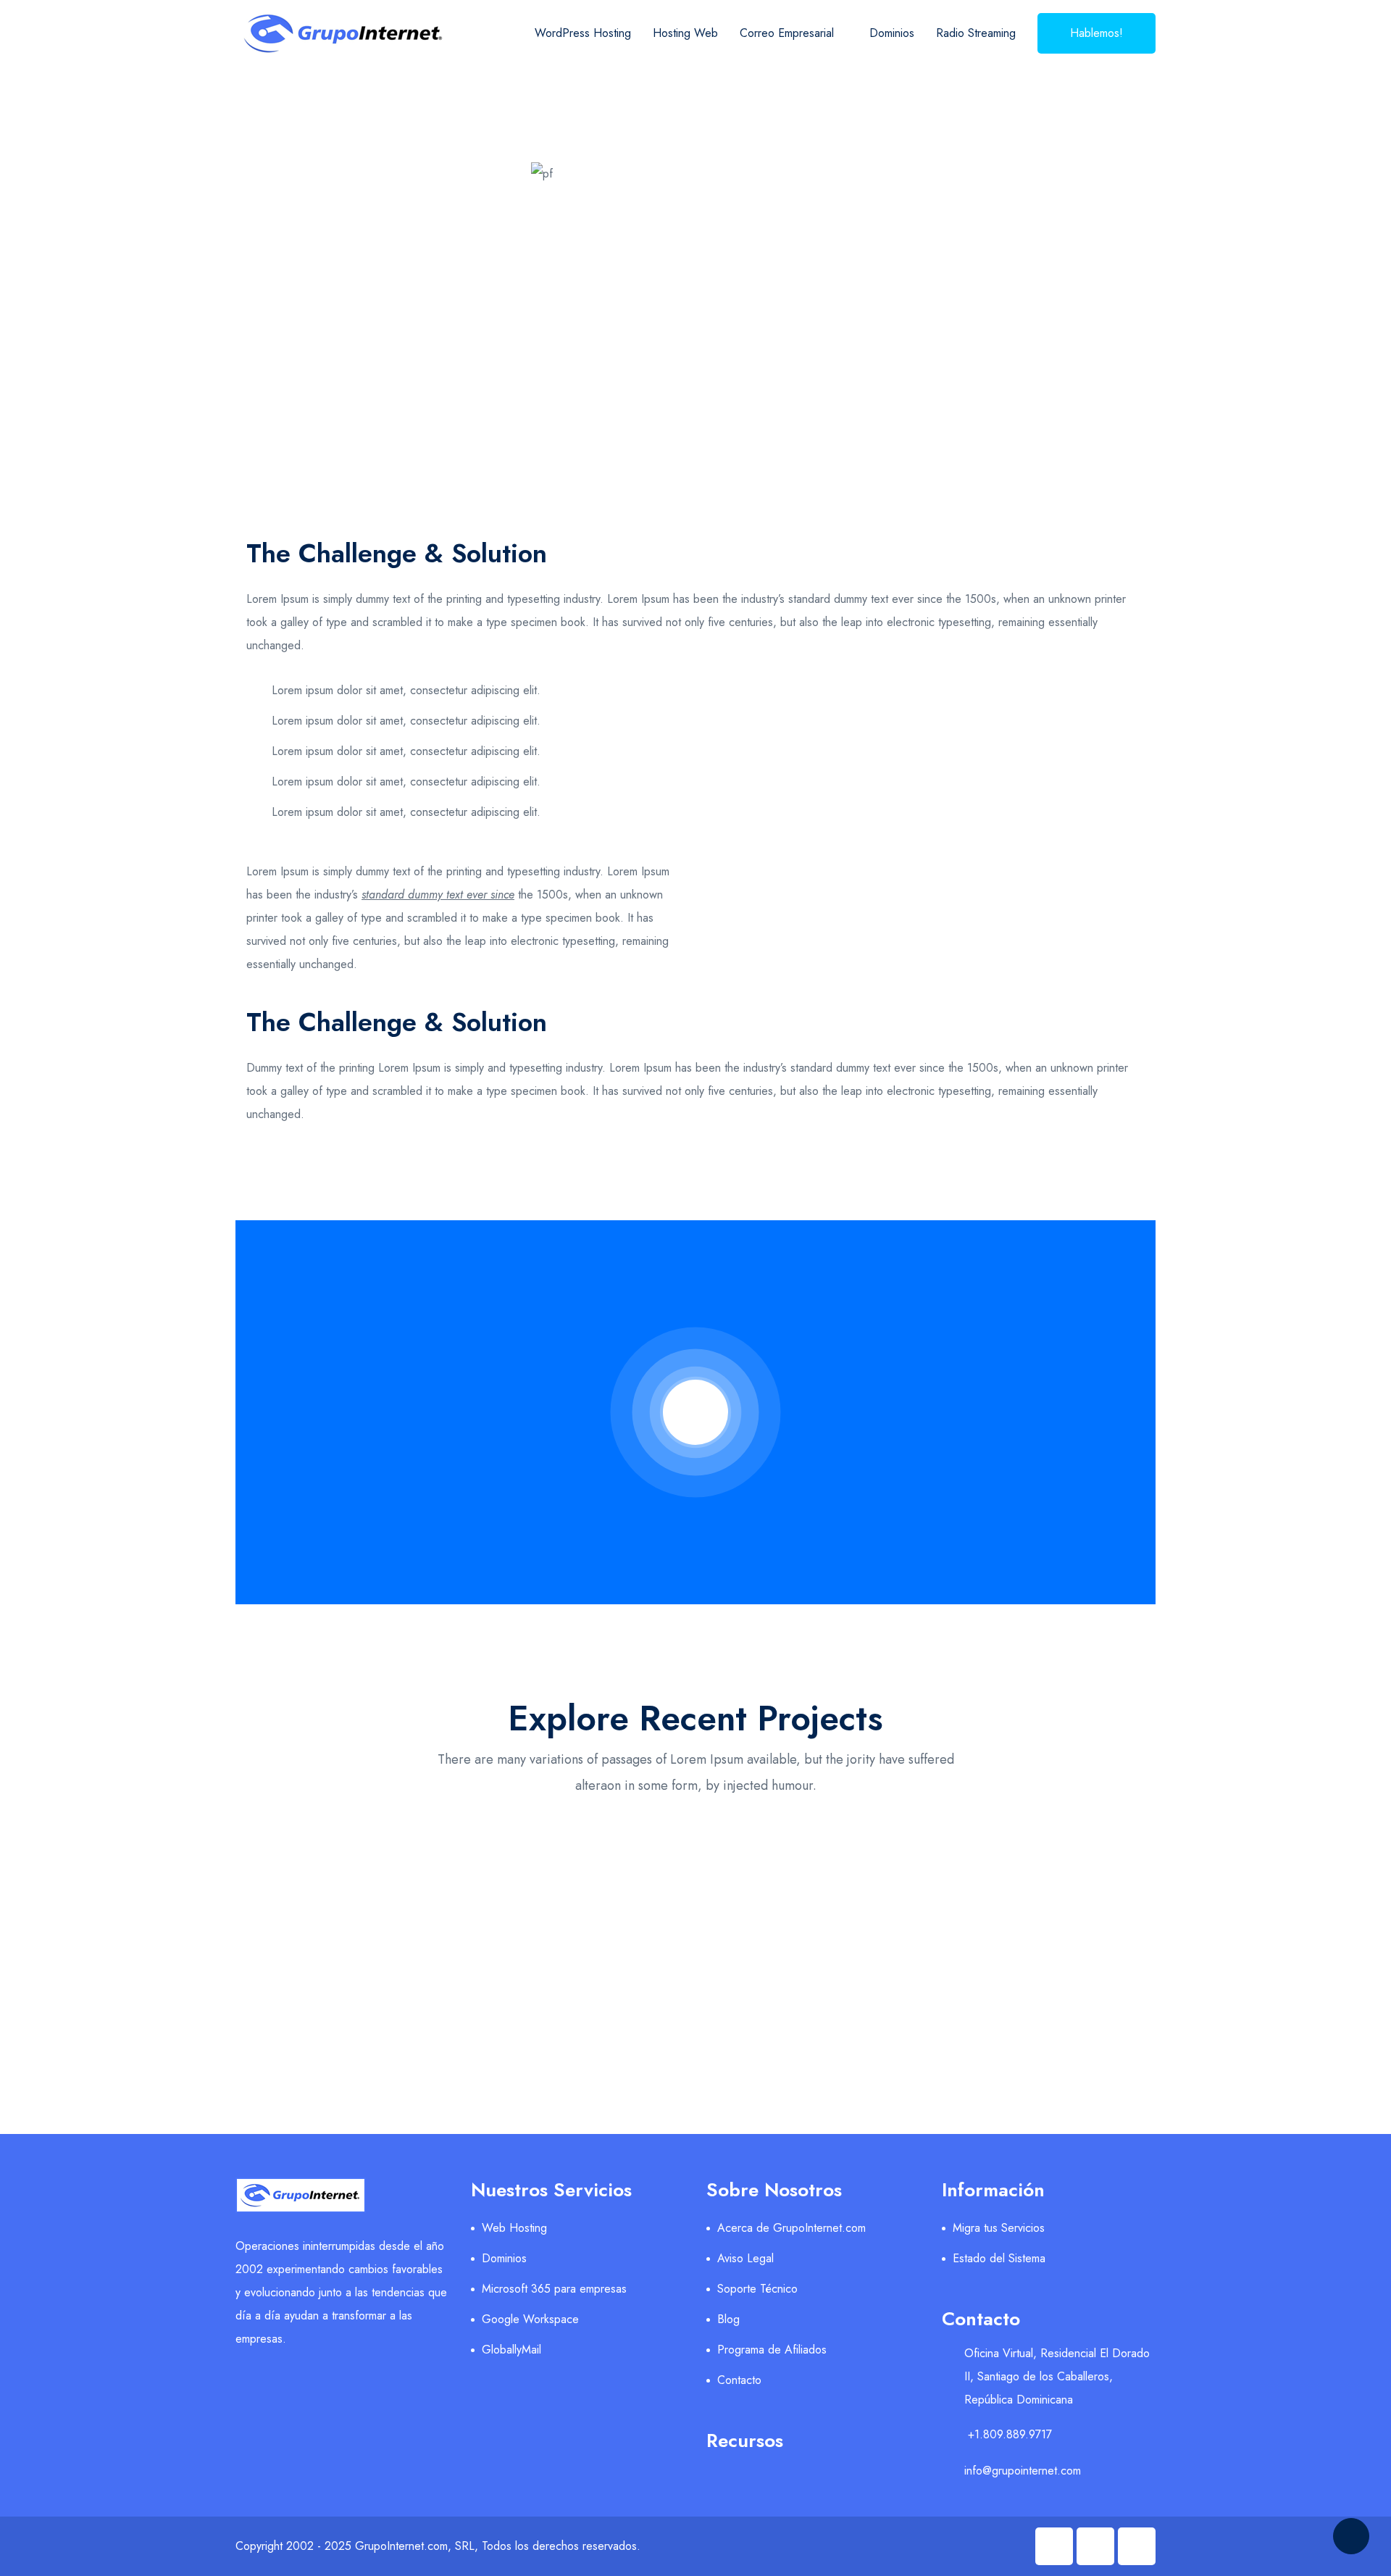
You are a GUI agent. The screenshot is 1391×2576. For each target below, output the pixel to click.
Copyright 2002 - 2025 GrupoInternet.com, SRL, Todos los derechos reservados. (438, 2546)
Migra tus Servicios (999, 2228)
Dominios (892, 33)
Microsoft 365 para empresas (554, 2289)
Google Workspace (530, 2319)
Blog (728, 2319)
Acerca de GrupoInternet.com (791, 2228)
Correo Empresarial (787, 33)
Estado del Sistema (999, 2258)
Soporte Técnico (757, 2289)
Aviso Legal (745, 2258)
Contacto (739, 2380)
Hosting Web (685, 33)
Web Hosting (514, 2228)
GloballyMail (511, 2350)
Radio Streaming (976, 33)
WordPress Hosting (583, 33)
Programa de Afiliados (772, 2350)
